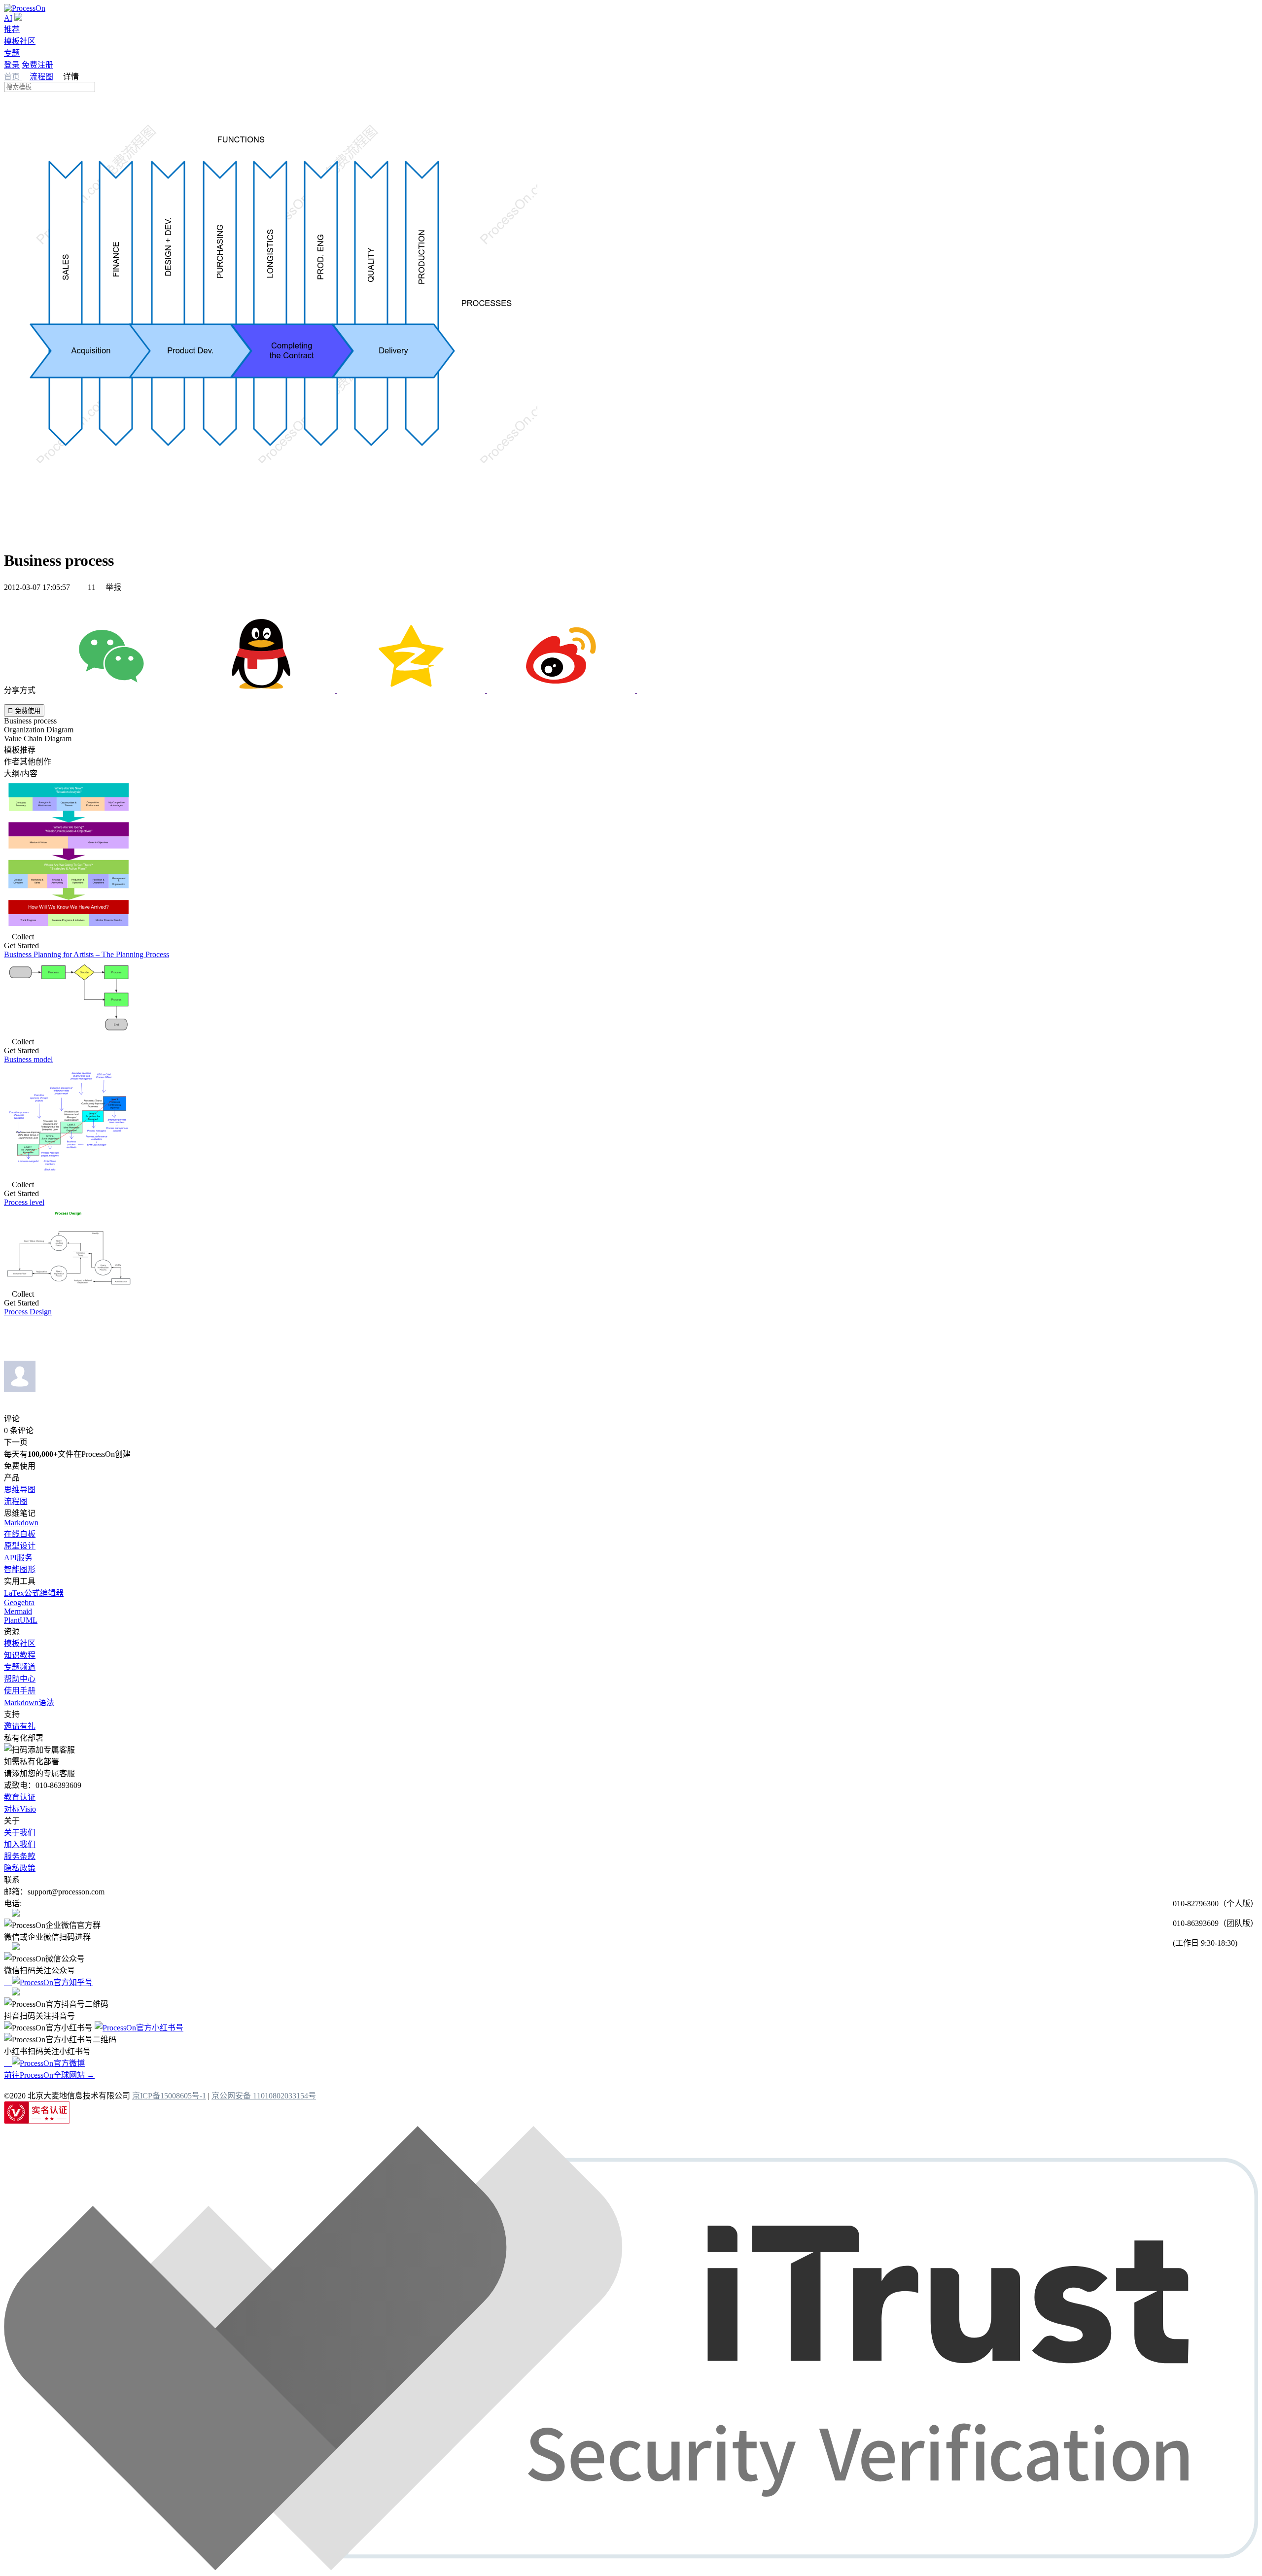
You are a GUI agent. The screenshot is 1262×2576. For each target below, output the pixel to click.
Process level (24, 1202)
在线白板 (20, 1534)
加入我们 (20, 1844)
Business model (28, 1059)
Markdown (21, 1523)
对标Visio (20, 1809)
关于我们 (20, 1833)
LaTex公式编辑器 (34, 1593)
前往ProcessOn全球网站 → (49, 2075)
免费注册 (37, 65)
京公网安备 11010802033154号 (264, 2096)
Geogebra (19, 1602)
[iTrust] (631, 2567)
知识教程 (20, 1655)
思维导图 (20, 1490)
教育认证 (20, 1797)
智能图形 (20, 1569)
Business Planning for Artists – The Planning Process (87, 954)
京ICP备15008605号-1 (169, 2096)
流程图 (41, 77)
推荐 (12, 29)
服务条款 (20, 1856)
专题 (12, 53)
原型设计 (20, 1546)
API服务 (18, 1558)
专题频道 (20, 1667)
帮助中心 (20, 1679)
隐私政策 (20, 1868)
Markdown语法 (29, 1702)
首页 (13, 77)
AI (8, 18)
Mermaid (18, 1611)
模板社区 (20, 41)
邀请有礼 (20, 1726)
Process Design (28, 1312)
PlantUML (21, 1620)
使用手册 (20, 1691)
